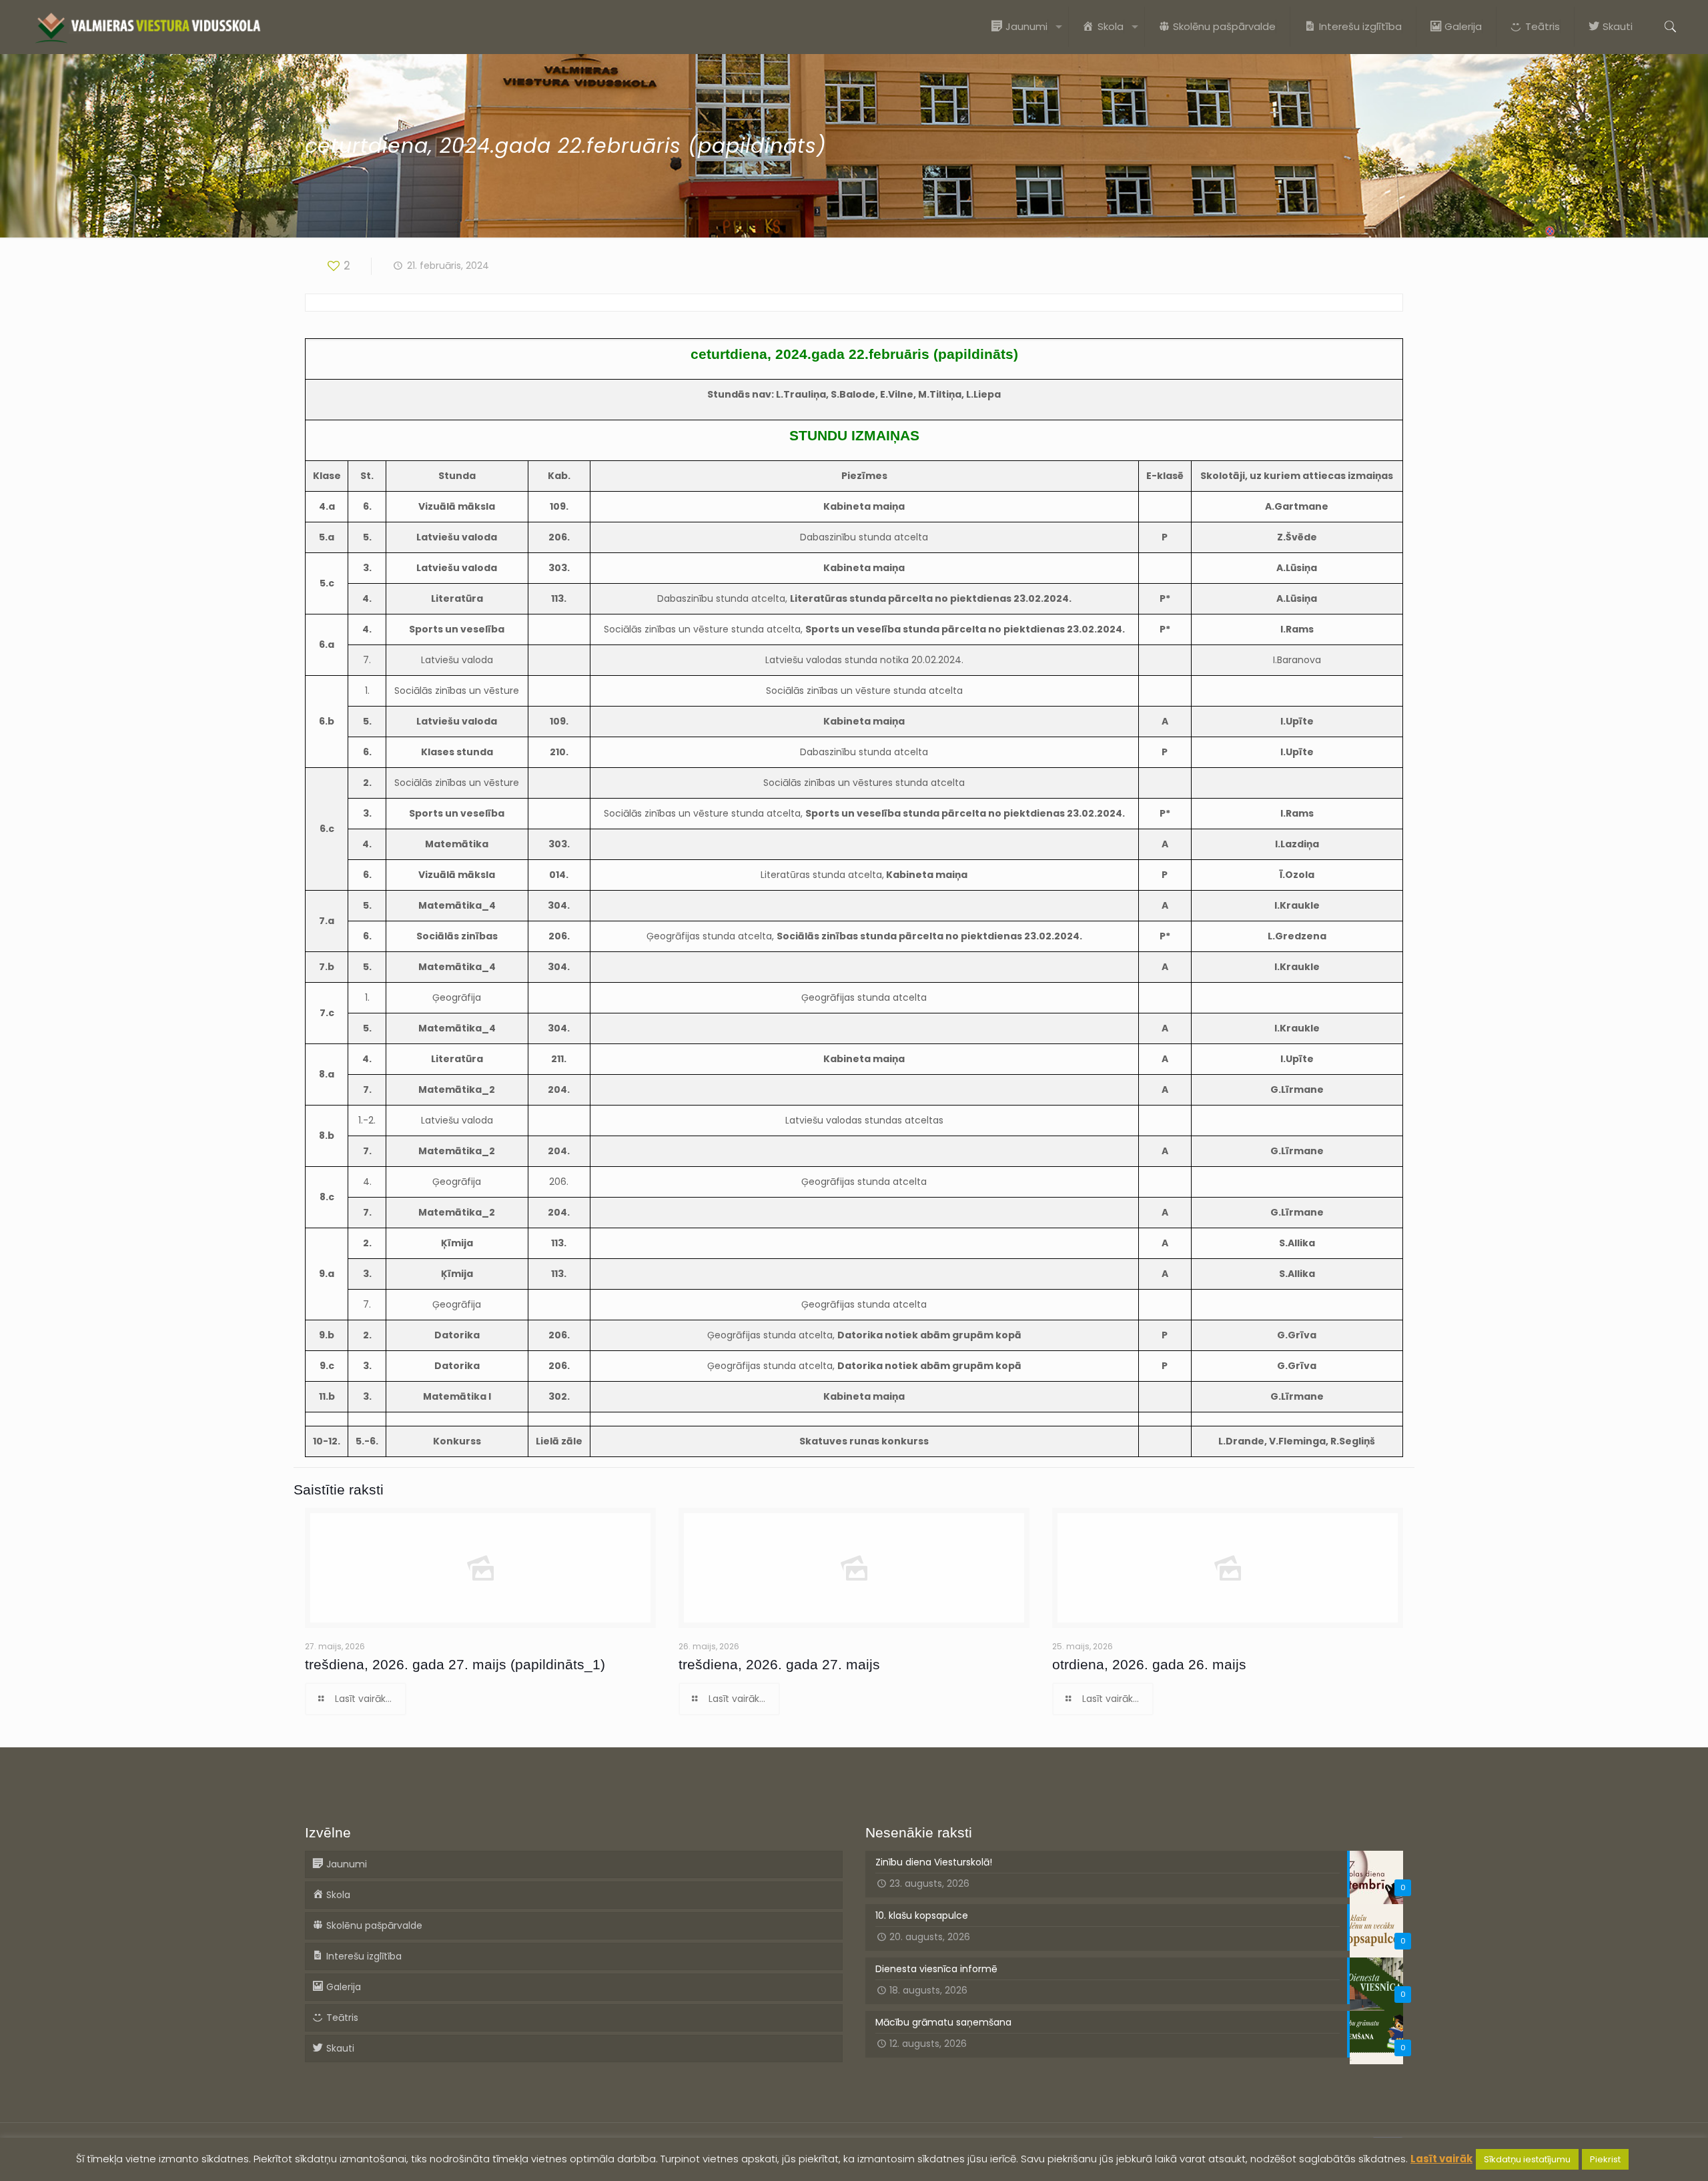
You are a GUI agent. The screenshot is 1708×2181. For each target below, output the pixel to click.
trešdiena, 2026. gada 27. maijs (779, 1664)
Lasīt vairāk (1441, 2159)
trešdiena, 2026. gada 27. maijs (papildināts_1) (455, 1664)
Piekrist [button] (1605, 2159)
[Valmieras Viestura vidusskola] (148, 27)
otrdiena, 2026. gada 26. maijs (1149, 1664)
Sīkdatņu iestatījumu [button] (1527, 2159)
